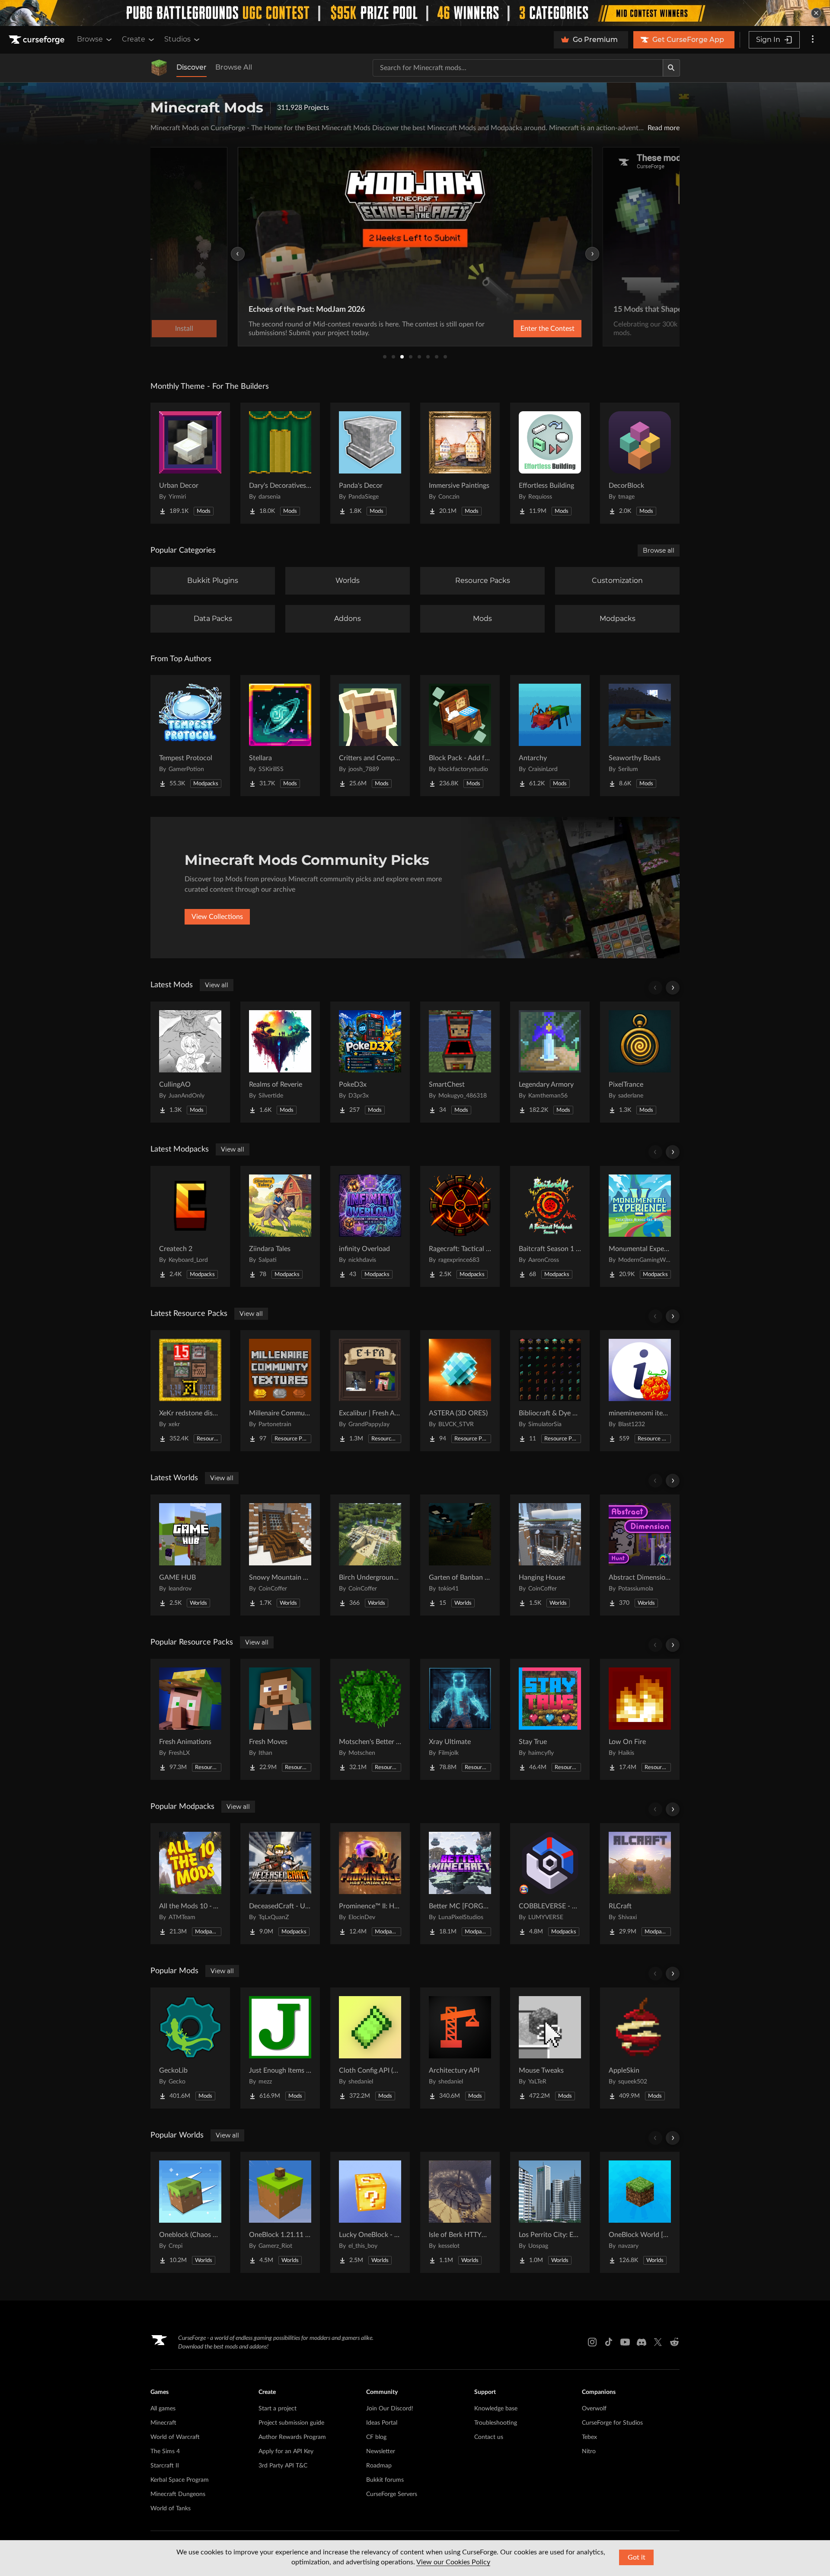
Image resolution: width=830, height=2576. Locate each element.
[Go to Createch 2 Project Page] (190, 1226)
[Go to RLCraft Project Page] (640, 1884)
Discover (192, 67)
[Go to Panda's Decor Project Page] (370, 463)
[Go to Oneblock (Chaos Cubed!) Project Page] (190, 2212)
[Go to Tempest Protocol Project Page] (190, 736)
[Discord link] (642, 2342)
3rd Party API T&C (283, 2466)
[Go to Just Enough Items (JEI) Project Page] (280, 2048)
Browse (90, 39)
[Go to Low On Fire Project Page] (640, 1719)
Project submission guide (291, 2423)
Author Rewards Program (292, 2437)
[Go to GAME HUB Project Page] (190, 1555)
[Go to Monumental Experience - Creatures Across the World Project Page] (640, 1226)
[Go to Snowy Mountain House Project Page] (280, 1555)
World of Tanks (171, 2509)
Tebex (589, 2437)
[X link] (658, 2342)
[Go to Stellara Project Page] (280, 736)
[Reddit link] (674, 2342)
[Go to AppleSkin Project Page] (640, 2048)
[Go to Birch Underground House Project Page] (370, 1555)
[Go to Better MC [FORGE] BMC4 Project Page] (460, 1884)
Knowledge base (496, 2409)
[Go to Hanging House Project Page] (550, 1555)
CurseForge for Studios (612, 2423)
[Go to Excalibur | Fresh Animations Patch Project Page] (370, 1391)
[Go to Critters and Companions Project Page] (370, 736)
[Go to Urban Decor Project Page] (190, 463)
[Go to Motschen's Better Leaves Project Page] (370, 1719)
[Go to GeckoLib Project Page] (190, 2048)
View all (217, 985)
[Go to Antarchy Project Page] (550, 736)
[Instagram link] (592, 2342)
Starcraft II (165, 2466)
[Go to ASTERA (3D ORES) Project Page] (460, 1391)
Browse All (234, 67)
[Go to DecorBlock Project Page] (640, 463)
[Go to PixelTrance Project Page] (640, 1062)
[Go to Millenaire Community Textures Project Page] (280, 1391)
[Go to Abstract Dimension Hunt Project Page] (640, 1555)
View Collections (217, 917)
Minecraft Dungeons (178, 2494)
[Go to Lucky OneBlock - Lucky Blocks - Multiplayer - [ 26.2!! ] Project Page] (370, 2212)
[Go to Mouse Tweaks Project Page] (550, 2048)
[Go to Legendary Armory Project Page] (550, 1062)
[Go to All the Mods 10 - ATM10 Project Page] (190, 1884)
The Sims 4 (165, 2451)
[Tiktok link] (609, 2342)
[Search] (671, 68)
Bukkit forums (385, 2480)
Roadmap (379, 2466)
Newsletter (381, 2451)
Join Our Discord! (390, 2409)
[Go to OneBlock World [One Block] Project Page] (640, 2212)
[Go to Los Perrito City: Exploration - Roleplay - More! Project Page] (550, 2212)
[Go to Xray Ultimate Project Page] (460, 1719)
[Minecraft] (159, 68)
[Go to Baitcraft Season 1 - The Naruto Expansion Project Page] (550, 1226)
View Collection (525, 329)
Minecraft (163, 2423)
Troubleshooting (496, 2423)
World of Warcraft (175, 2437)
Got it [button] (637, 2557)
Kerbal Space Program (180, 2480)
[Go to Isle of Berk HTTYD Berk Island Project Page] (460, 2212)
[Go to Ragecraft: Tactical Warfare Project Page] (460, 1226)
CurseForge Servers (392, 2494)
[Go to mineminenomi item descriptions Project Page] (640, 1391)
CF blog (376, 2437)
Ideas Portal (382, 2423)
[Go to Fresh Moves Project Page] (280, 1719)
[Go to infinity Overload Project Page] (370, 1226)
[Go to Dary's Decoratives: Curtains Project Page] (280, 463)
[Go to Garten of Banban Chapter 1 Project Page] (460, 1555)
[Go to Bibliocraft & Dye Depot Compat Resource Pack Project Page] (550, 1391)
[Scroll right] (673, 988)
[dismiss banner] (816, 13)
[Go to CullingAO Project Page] (190, 1062)
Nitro (589, 2451)
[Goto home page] (38, 40)
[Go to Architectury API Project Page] (460, 2048)
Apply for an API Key (286, 2451)
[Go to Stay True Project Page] (550, 1719)
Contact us (489, 2437)
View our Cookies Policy (453, 2562)
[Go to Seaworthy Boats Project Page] (640, 736)
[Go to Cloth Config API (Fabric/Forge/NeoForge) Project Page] (370, 2048)
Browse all (659, 550)
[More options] (813, 40)
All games (163, 2409)
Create (134, 39)
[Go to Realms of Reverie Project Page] (280, 1062)
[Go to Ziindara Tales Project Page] (280, 1226)
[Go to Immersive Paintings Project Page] (460, 463)
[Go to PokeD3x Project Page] (370, 1062)
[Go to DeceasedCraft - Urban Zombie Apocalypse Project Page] (280, 1884)
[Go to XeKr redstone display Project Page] (190, 1391)
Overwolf (594, 2409)
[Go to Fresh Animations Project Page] (190, 1719)
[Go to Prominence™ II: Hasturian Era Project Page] (370, 1884)
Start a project (278, 2409)
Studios (177, 39)
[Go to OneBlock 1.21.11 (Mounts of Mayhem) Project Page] (280, 2212)
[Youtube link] (625, 2342)
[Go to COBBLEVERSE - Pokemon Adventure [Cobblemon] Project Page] (550, 1884)
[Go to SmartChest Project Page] (460, 1062)
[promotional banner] (415, 13)
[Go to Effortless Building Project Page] (550, 463)
